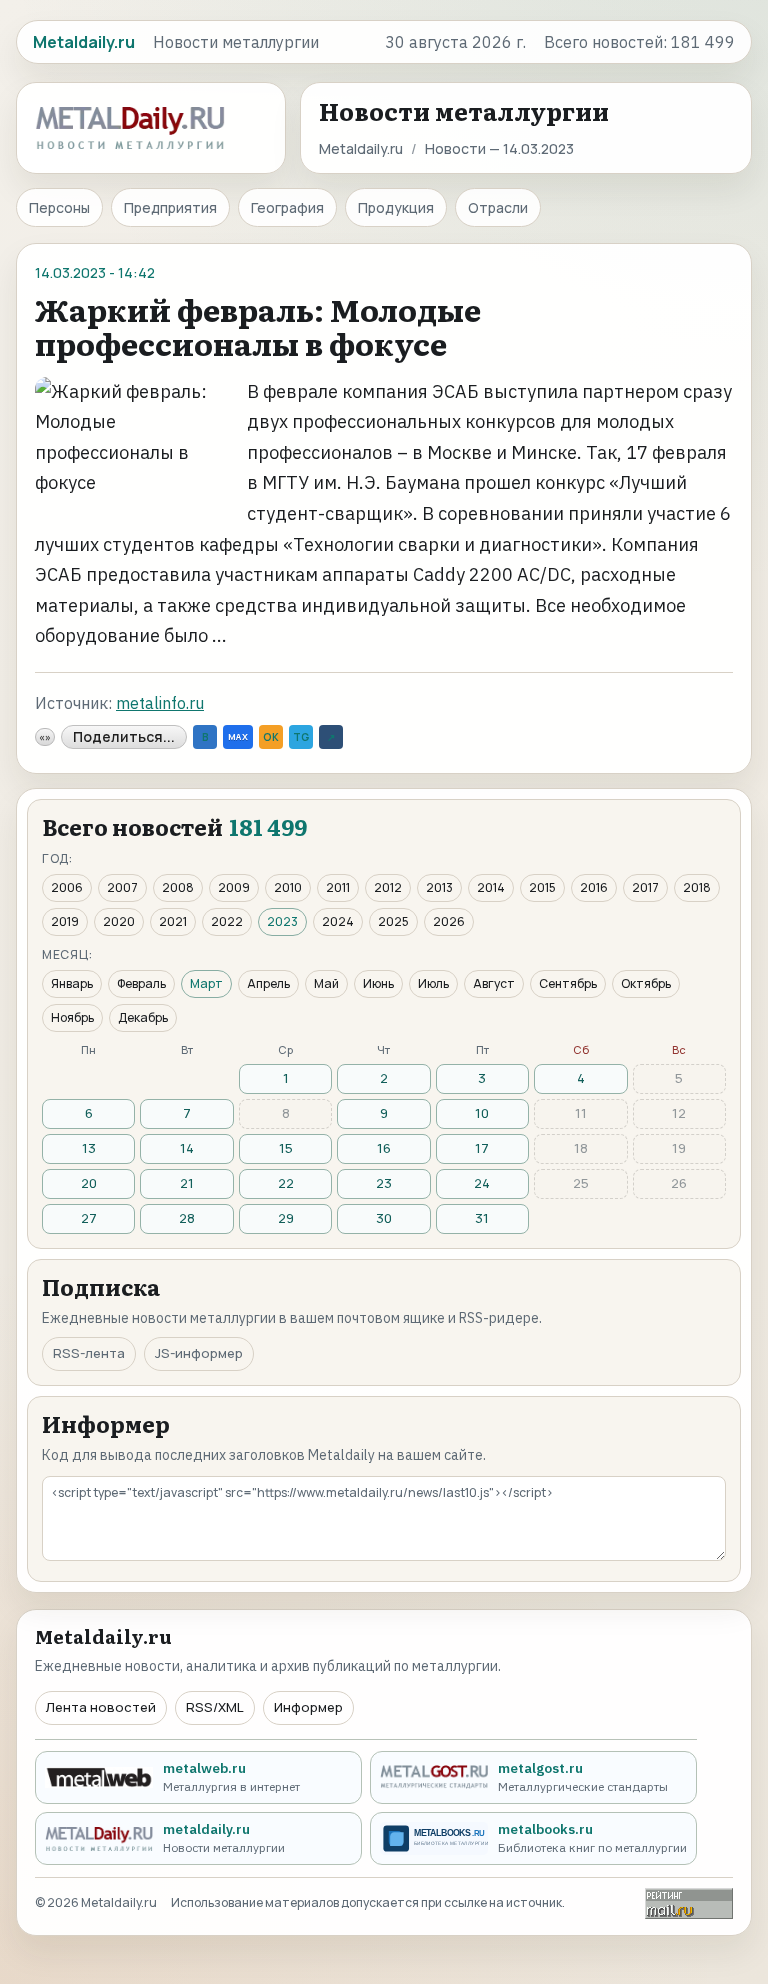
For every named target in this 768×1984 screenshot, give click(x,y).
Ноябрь (72, 1017)
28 (187, 1218)
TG (301, 737)
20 (89, 1183)
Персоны (59, 207)
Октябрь (646, 983)
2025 (393, 921)
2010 (288, 887)
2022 (227, 921)
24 (482, 1183)
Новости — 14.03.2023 (499, 148)
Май (326, 983)
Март (206, 983)
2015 (542, 887)
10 (482, 1113)
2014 (491, 887)
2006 (67, 887)
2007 (122, 887)
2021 (173, 921)
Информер (308, 1707)
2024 (338, 921)
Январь (72, 983)
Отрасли (498, 207)
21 (187, 1183)
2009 (234, 887)
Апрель (268, 983)
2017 (645, 887)
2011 (338, 887)
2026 (449, 921)
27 (89, 1218)
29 (286, 1218)
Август (494, 983)
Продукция (396, 207)
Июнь (378, 983)
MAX (238, 736)
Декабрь (143, 1017)
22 (286, 1183)
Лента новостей (101, 1707)
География (287, 207)
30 (384, 1218)
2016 (594, 887)
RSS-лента (89, 1353)
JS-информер (199, 1353)
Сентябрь (568, 983)
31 (482, 1218)
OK (271, 737)
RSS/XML (215, 1707)
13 (89, 1148)
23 (384, 1183)
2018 (697, 887)
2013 (439, 887)
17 (482, 1148)
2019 (65, 921)
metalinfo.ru (160, 703)
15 (286, 1148)
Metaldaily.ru (361, 148)
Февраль (141, 983)
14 (187, 1148)
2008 (178, 887)
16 (384, 1148)
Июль (433, 983)
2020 (119, 921)
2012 (388, 887)
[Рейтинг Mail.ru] (689, 1903)
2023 (282, 921)
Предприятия (170, 207)
